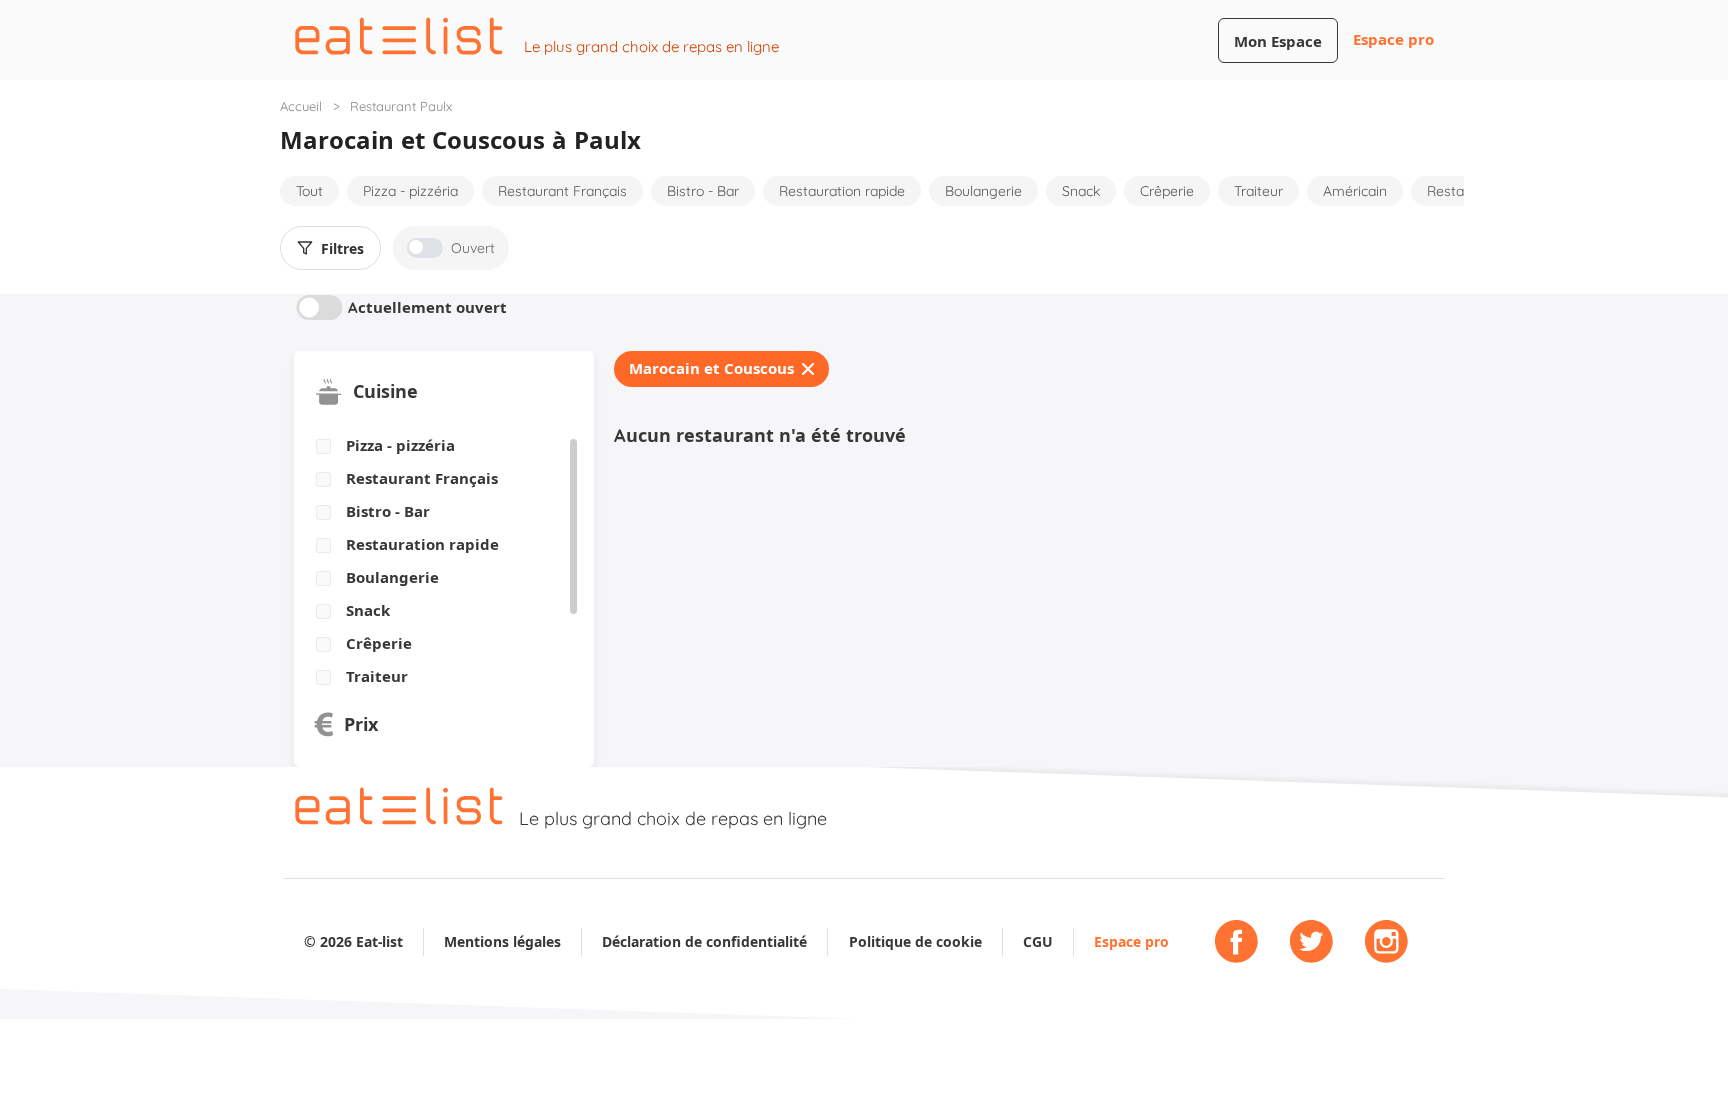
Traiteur (1258, 191)
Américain (1355, 191)
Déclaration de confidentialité (704, 941)
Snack (1081, 191)
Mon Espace (1278, 41)
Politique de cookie (915, 941)
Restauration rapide (842, 191)
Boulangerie (983, 191)
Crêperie (1167, 191)
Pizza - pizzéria (410, 191)
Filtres (342, 249)
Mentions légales (502, 941)
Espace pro (1393, 39)
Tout (309, 191)
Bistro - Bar (703, 191)
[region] (436, 562)
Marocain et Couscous (711, 368)
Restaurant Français (562, 191)
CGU (1038, 941)
